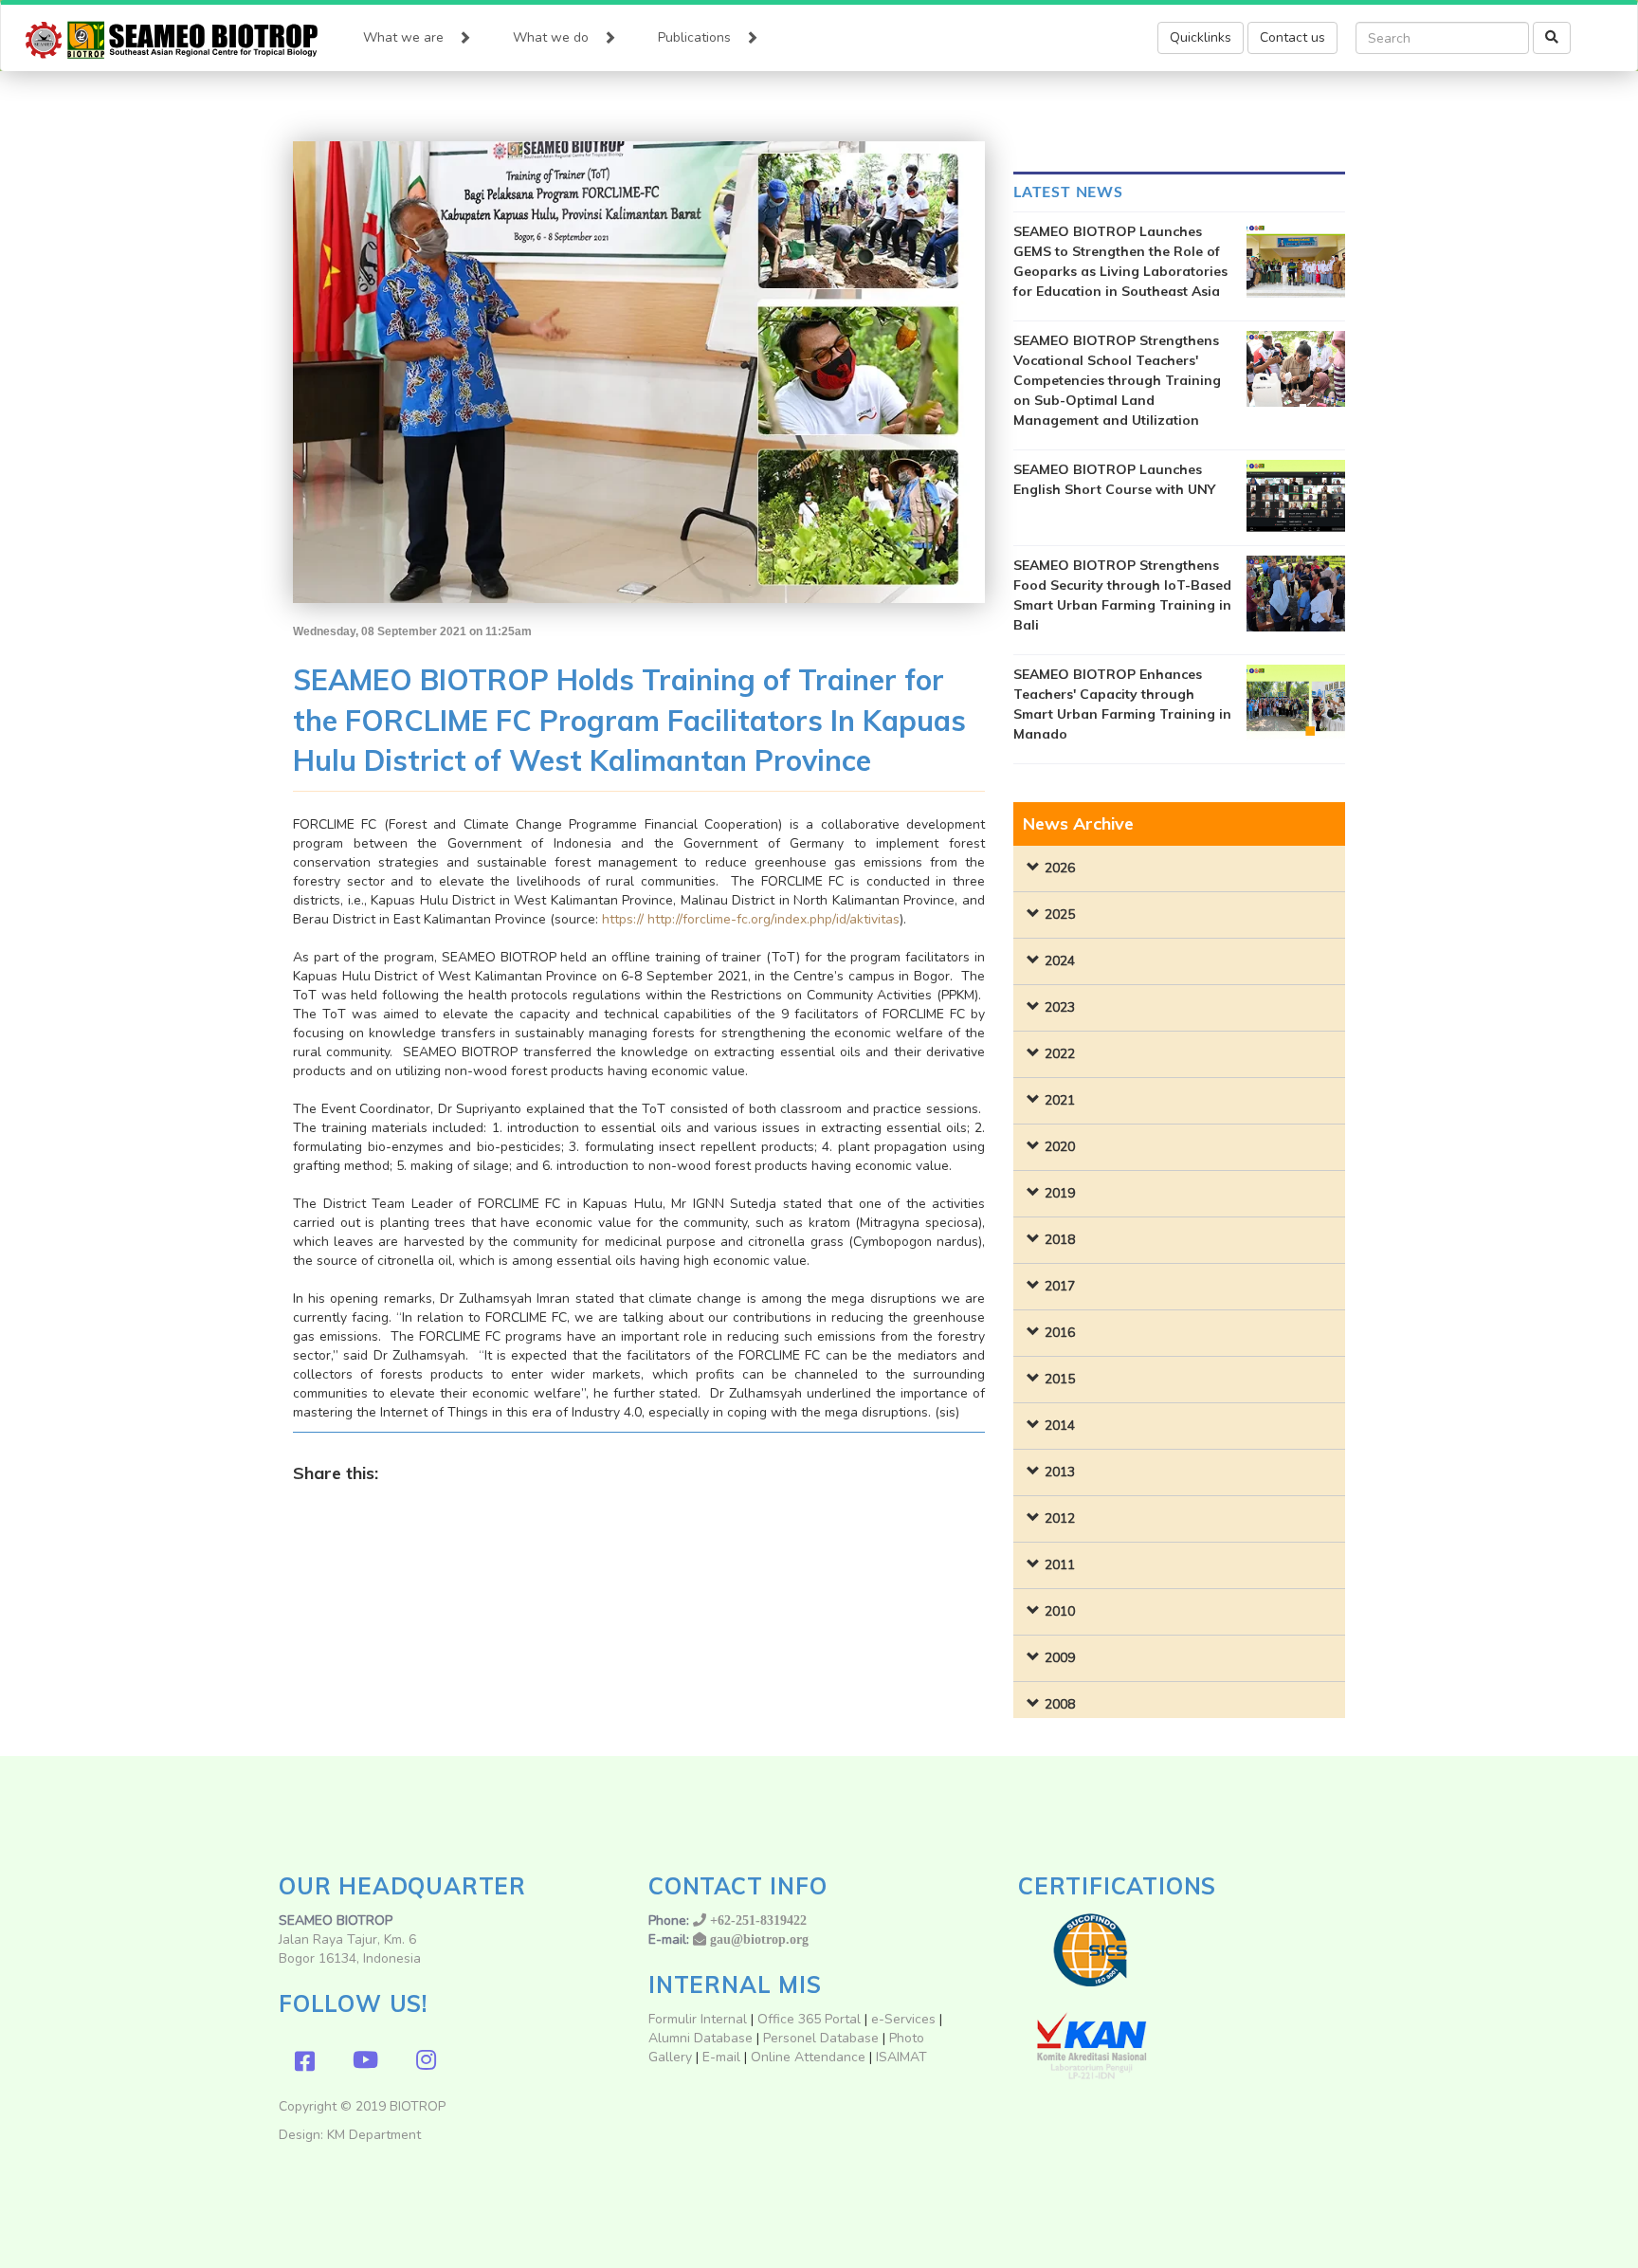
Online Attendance (808, 2057)
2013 (1060, 1472)
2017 (1060, 1286)
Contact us (1292, 37)
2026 (1060, 868)
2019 (1060, 1193)
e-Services (903, 2019)
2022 (1060, 1054)
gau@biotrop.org (759, 1939)
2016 (1060, 1333)
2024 (1060, 961)
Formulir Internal (698, 2019)
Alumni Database (701, 2038)
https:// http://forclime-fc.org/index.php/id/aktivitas (751, 919)
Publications (694, 37)
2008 (1060, 1704)
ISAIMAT (901, 2057)
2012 (1060, 1518)
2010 (1060, 1611)
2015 (1060, 1379)
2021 (1060, 1100)
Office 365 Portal (809, 2019)
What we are (403, 37)
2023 (1060, 1007)
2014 (1060, 1426)
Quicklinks (1201, 37)
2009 (1060, 1658)
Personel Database (821, 2038)
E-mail (723, 2057)
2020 (1060, 1147)
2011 (1060, 1565)
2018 (1060, 1240)
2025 (1060, 915)
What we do (551, 37)
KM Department (374, 2135)
